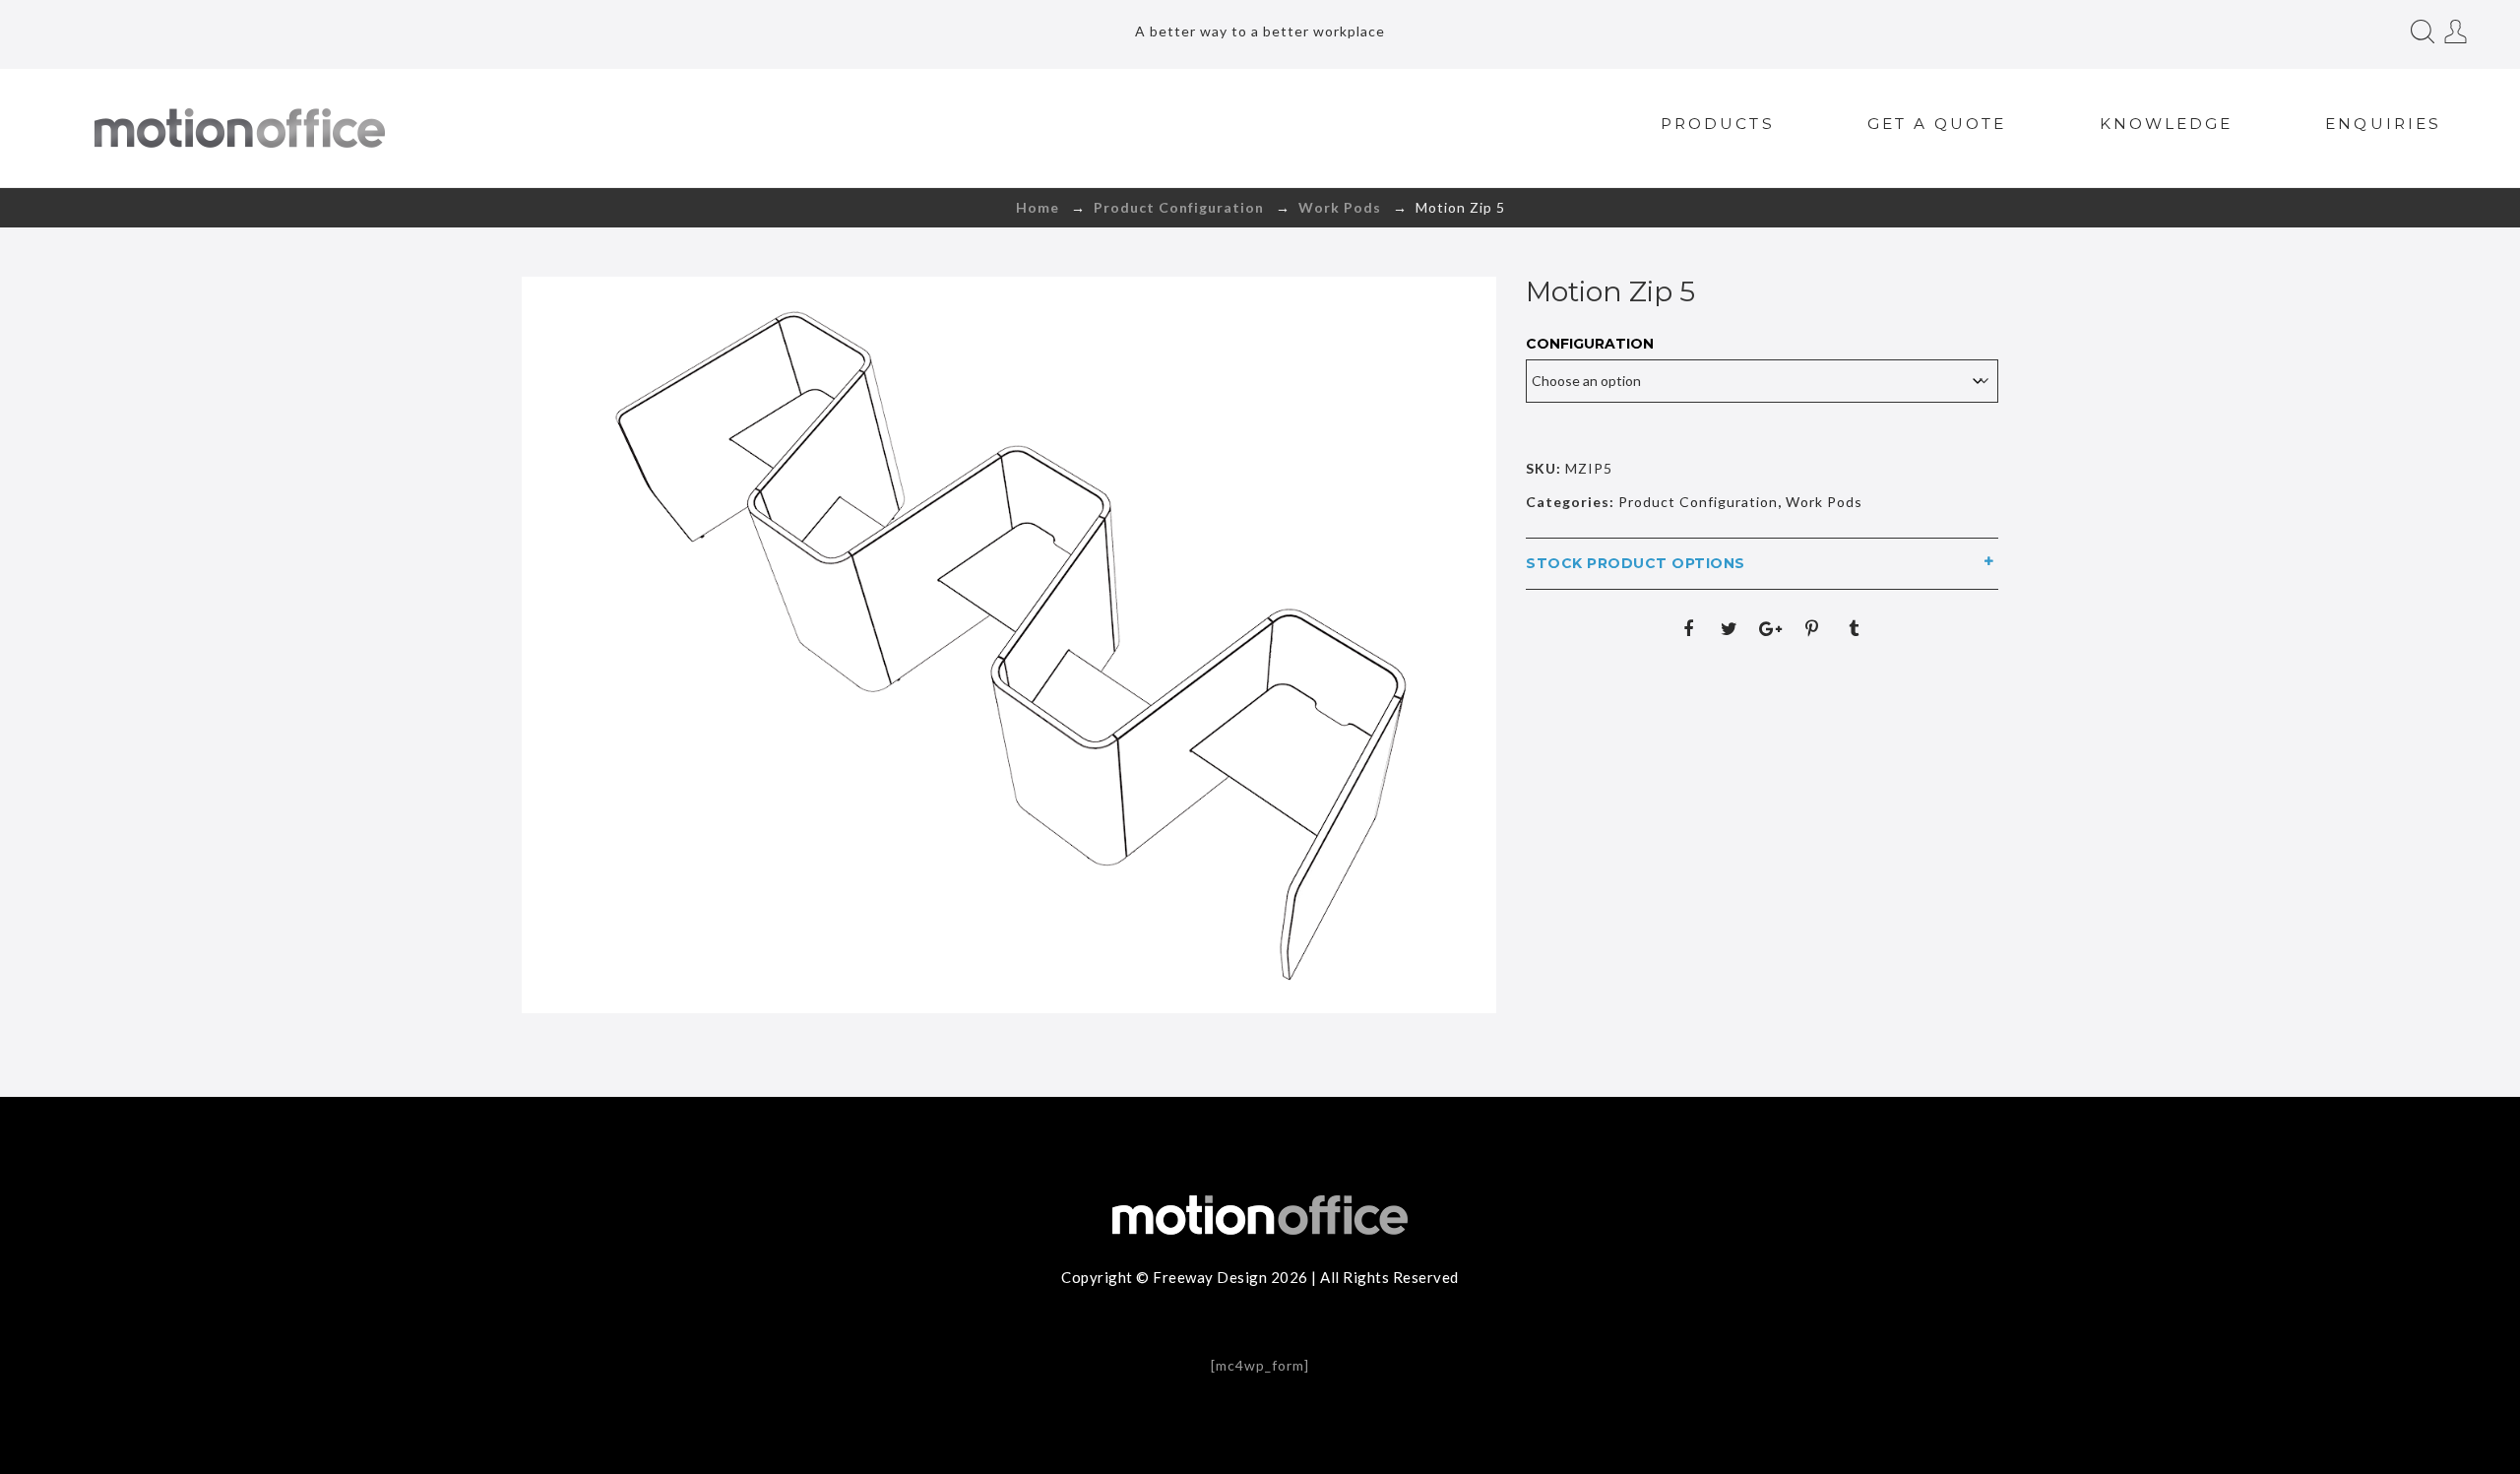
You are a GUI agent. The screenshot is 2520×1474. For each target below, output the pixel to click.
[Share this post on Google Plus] (1771, 628)
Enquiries (2383, 124)
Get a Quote (1937, 124)
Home (1038, 207)
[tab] (1762, 564)
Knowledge (2167, 124)
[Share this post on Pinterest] (1812, 628)
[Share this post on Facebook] (1688, 628)
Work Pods (1340, 207)
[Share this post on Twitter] (1730, 628)
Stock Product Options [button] (1636, 563)
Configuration (1590, 344)
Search (2423, 32)
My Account (2456, 32)
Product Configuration (1179, 207)
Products (1718, 124)
